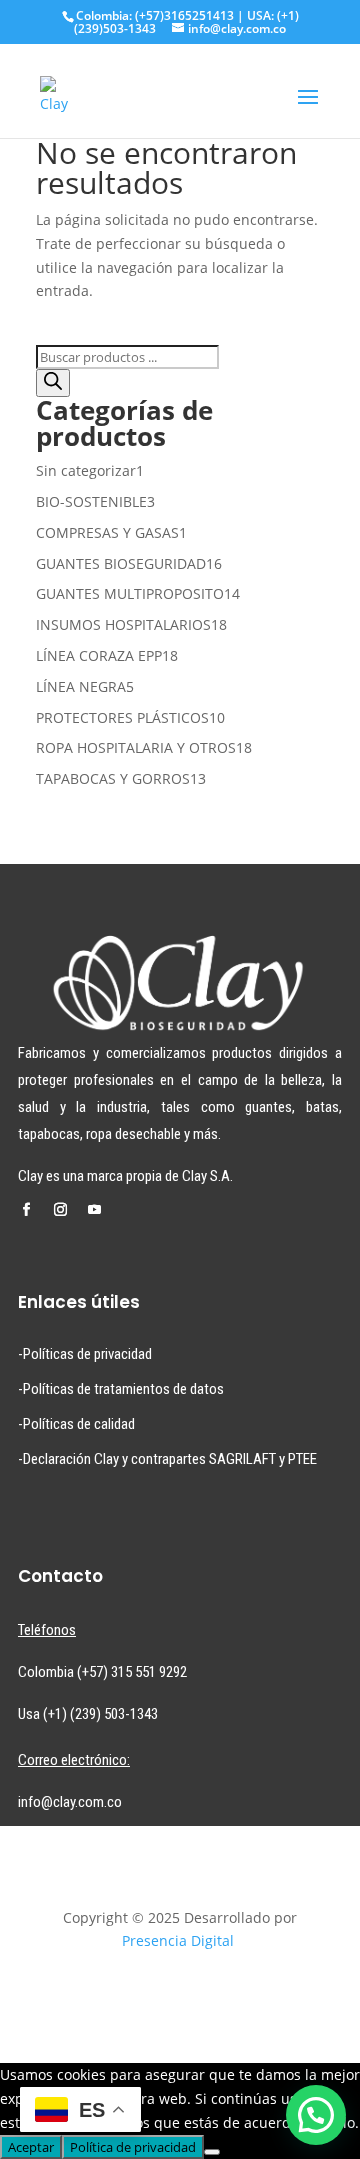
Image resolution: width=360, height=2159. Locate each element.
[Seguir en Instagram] (60, 1210)
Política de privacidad (133, 2147)
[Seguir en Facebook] (26, 1210)
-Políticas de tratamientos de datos (121, 1389)
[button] (316, 2115)
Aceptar (31, 2147)
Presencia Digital (178, 1940)
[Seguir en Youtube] (94, 1210)
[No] (212, 2152)
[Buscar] (53, 383)
